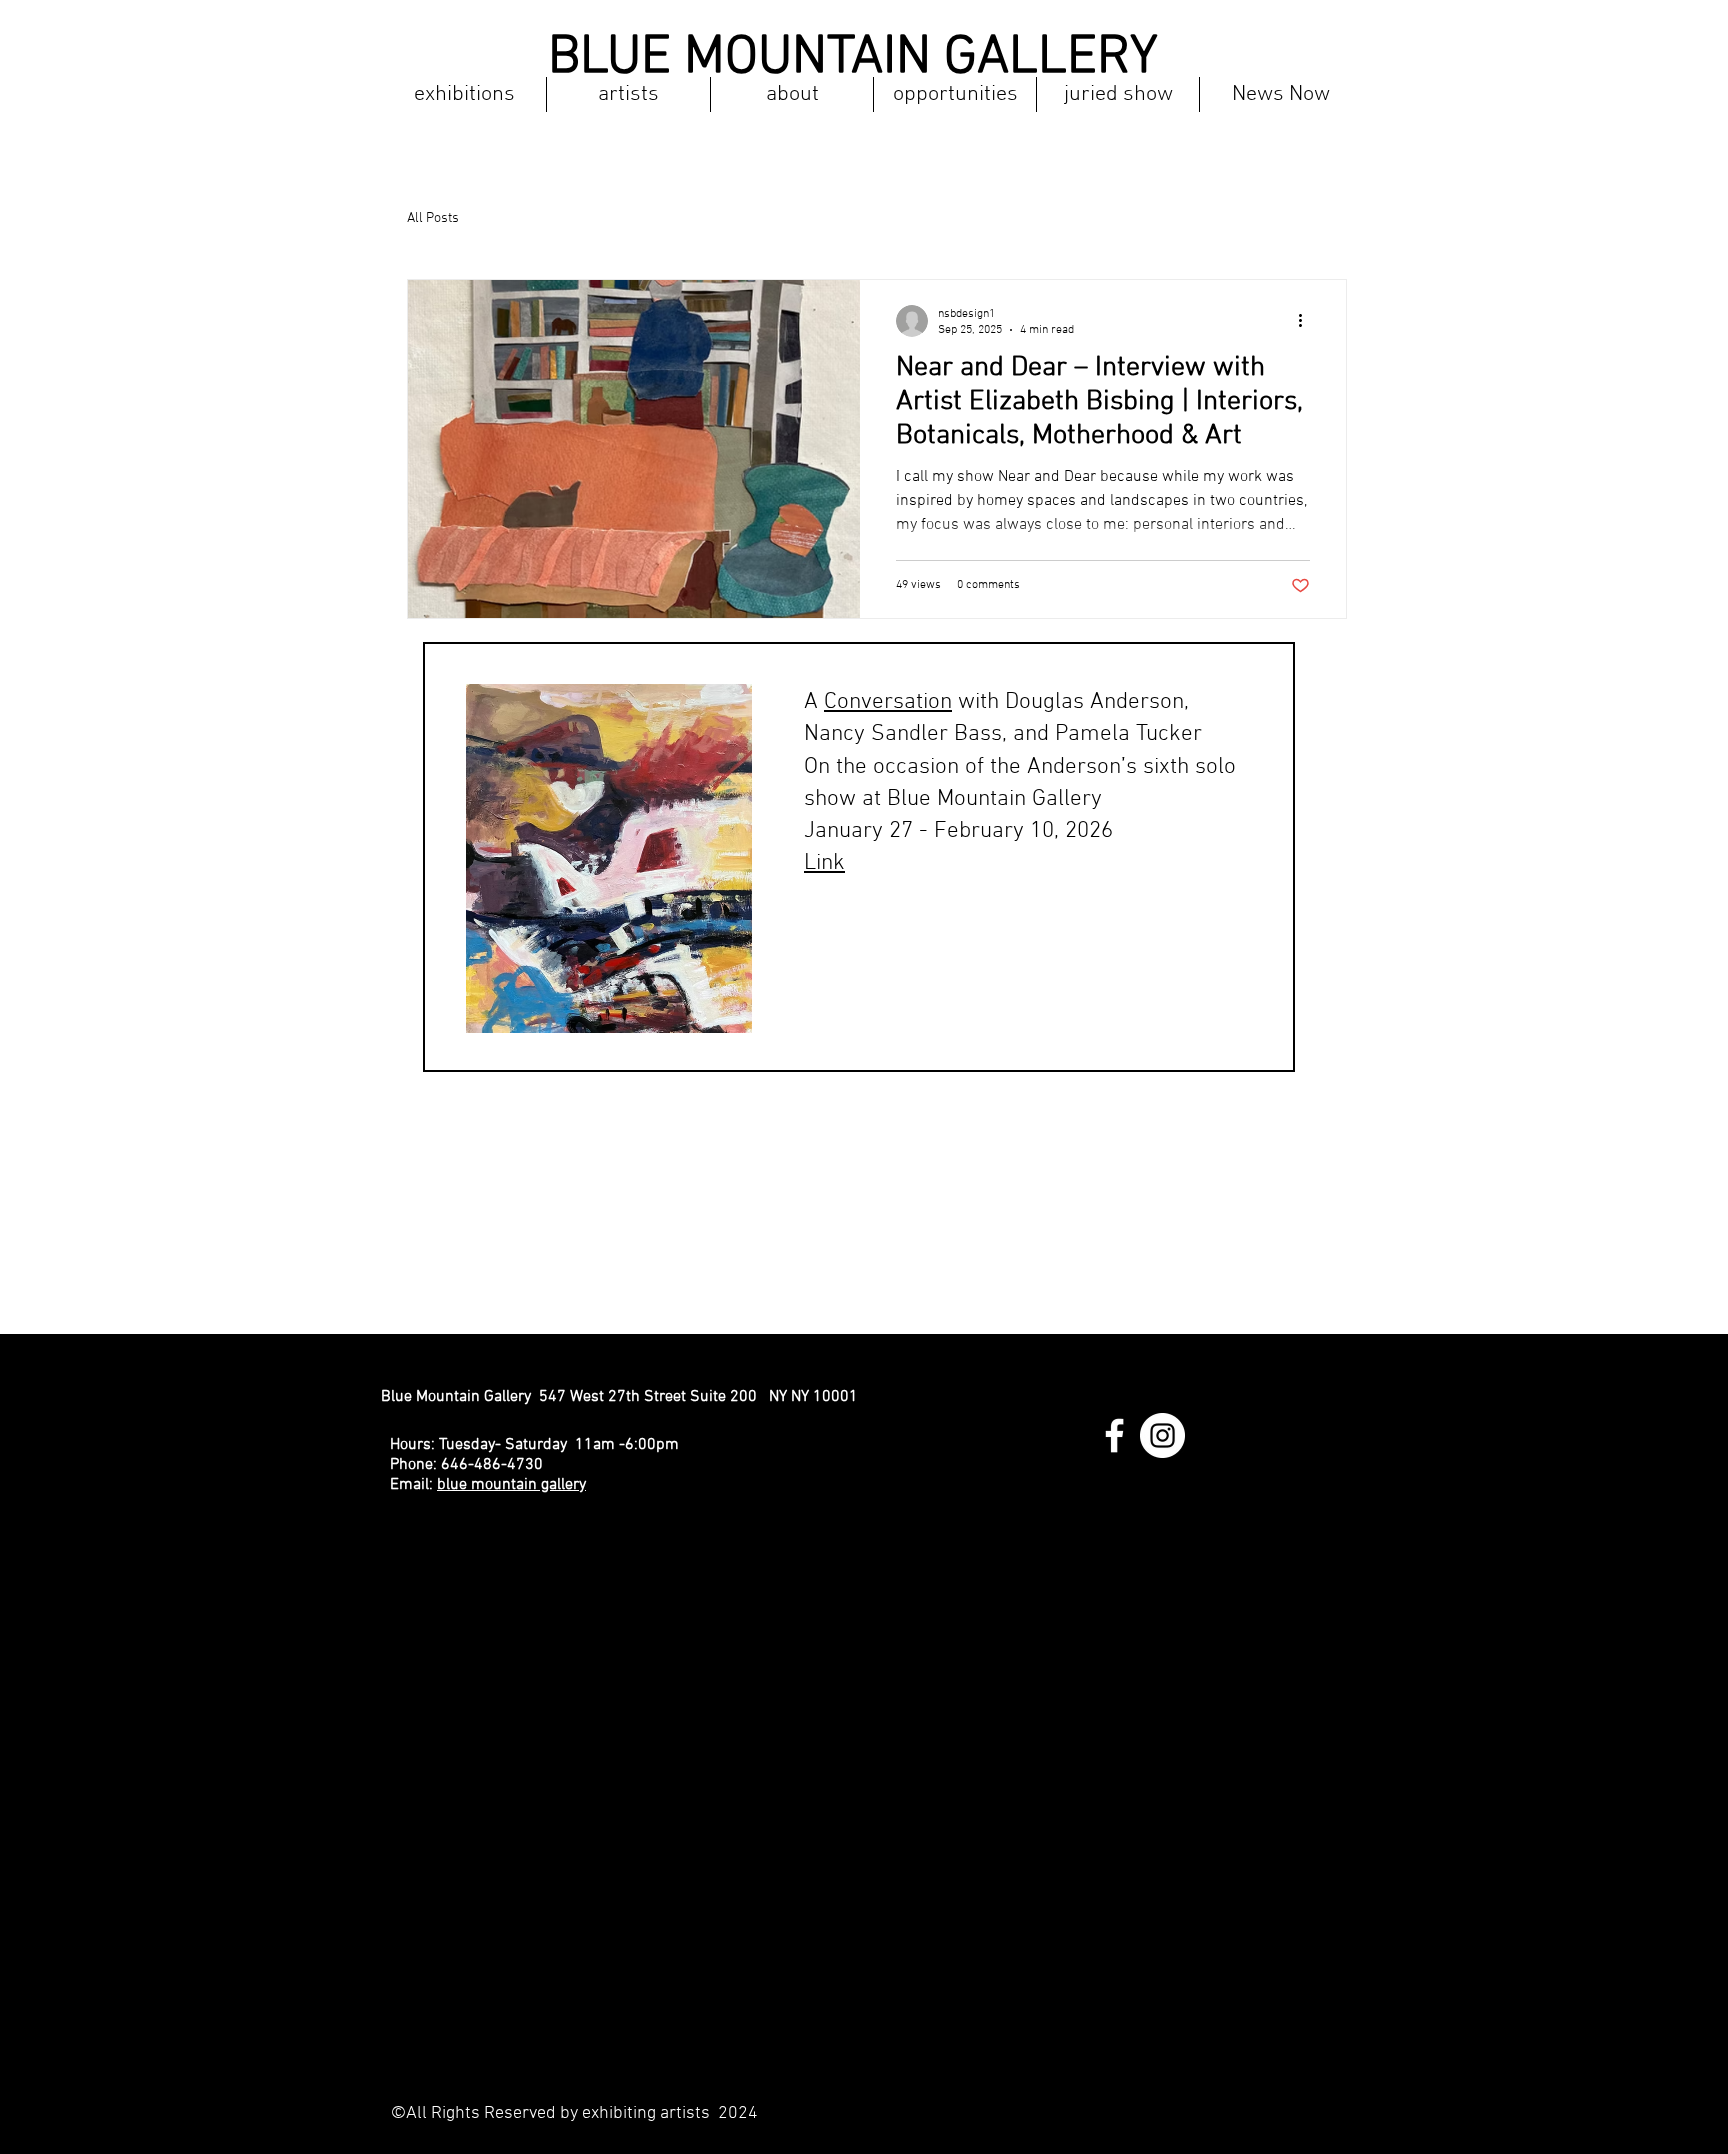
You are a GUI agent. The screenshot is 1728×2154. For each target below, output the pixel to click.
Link (824, 863)
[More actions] (1307, 321)
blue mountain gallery (511, 1485)
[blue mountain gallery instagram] (1162, 1435)
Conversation (888, 702)
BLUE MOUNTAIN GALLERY (853, 58)
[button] (464, 94)
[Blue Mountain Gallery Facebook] (1114, 1435)
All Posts (433, 218)
